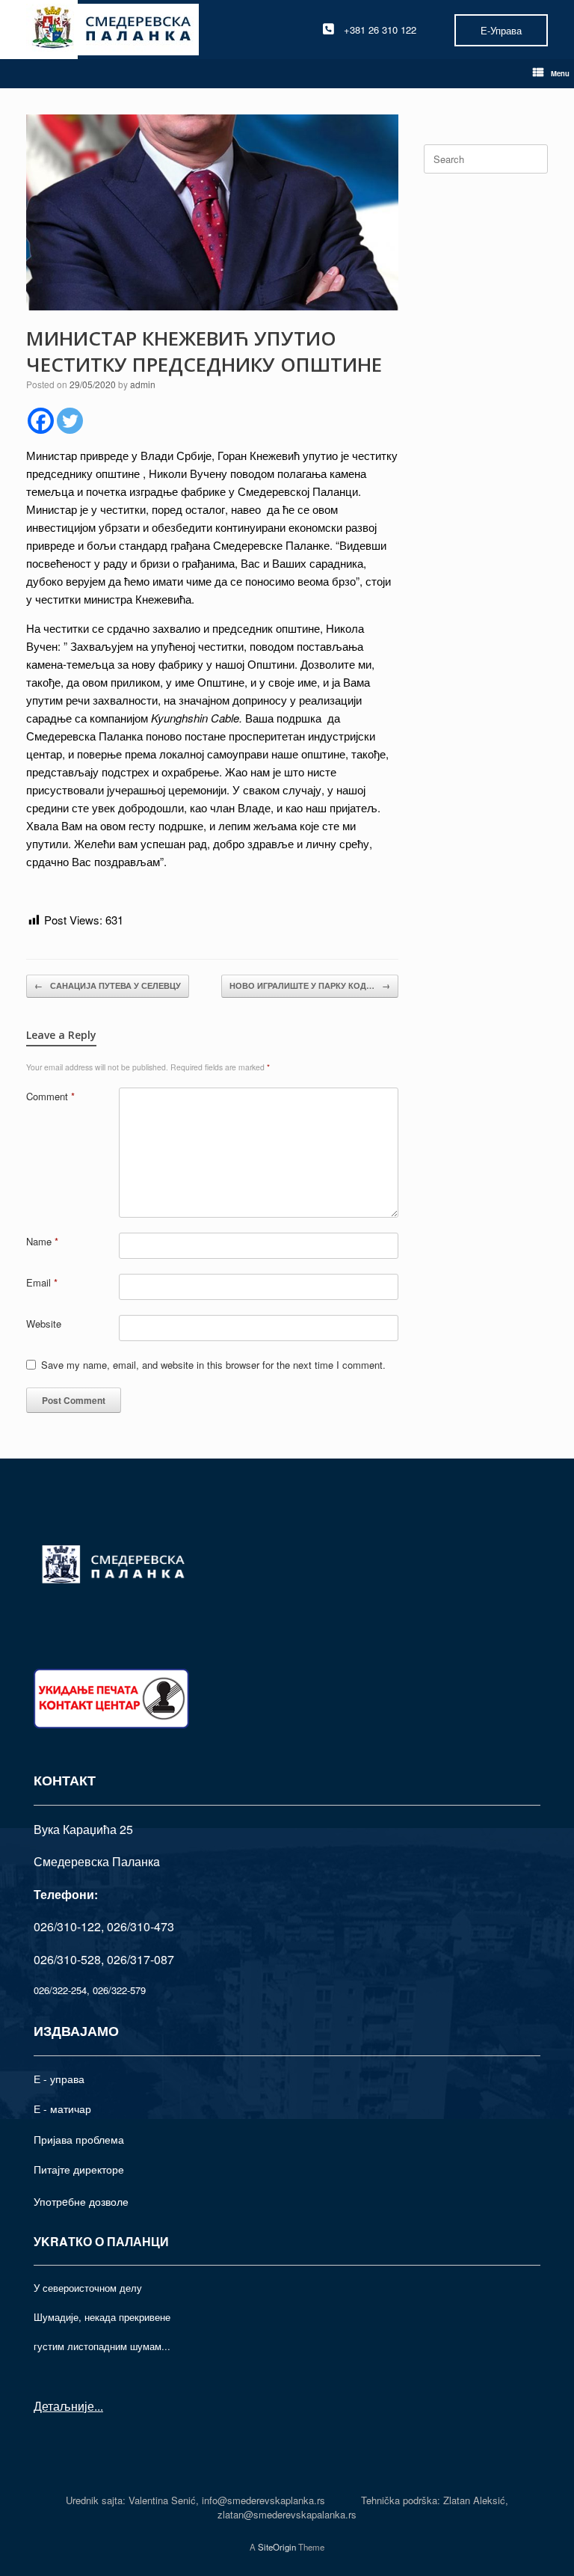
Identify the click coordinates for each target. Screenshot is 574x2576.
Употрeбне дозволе (81, 2201)
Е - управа (59, 2079)
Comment (50, 1096)
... (99, 2406)
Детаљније (64, 2406)
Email (42, 1282)
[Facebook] (41, 421)
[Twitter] (70, 421)
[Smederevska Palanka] (112, 30)
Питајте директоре (79, 2169)
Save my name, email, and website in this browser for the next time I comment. (213, 1365)
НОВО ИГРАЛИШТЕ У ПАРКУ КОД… (310, 985)
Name (42, 1241)
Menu (560, 73)
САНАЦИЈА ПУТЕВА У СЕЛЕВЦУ (108, 985)
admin (143, 384)
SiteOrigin (277, 2547)
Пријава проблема (79, 2139)
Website (44, 1324)
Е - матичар (62, 2109)
